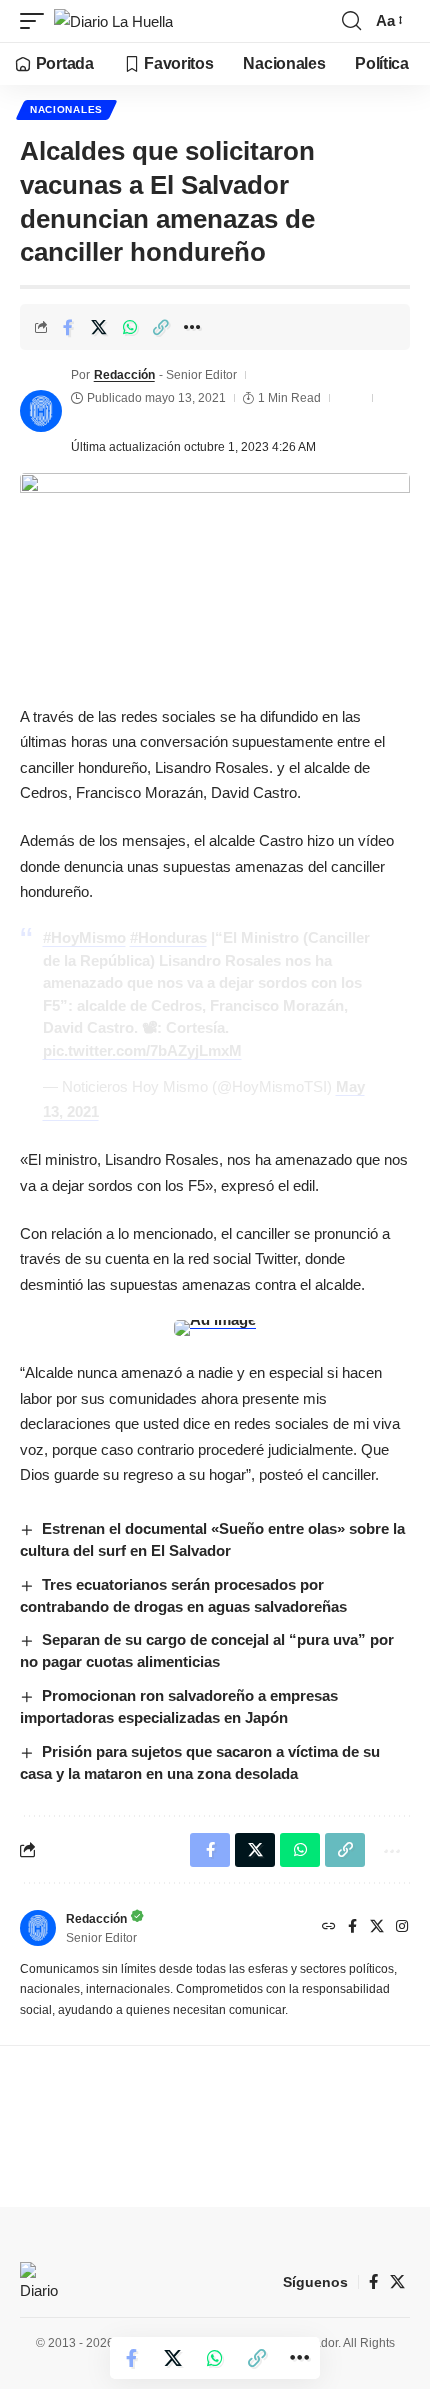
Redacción (124, 375)
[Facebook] (352, 1928)
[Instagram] (402, 1928)
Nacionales (66, 109)
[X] (377, 1928)
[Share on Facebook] (68, 327)
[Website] (329, 1928)
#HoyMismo (84, 937)
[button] (37, 21)
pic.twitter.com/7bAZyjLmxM (142, 1050)
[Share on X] (99, 327)
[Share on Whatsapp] (130, 327)
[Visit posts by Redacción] (41, 411)
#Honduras (168, 937)
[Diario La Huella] (113, 21)
